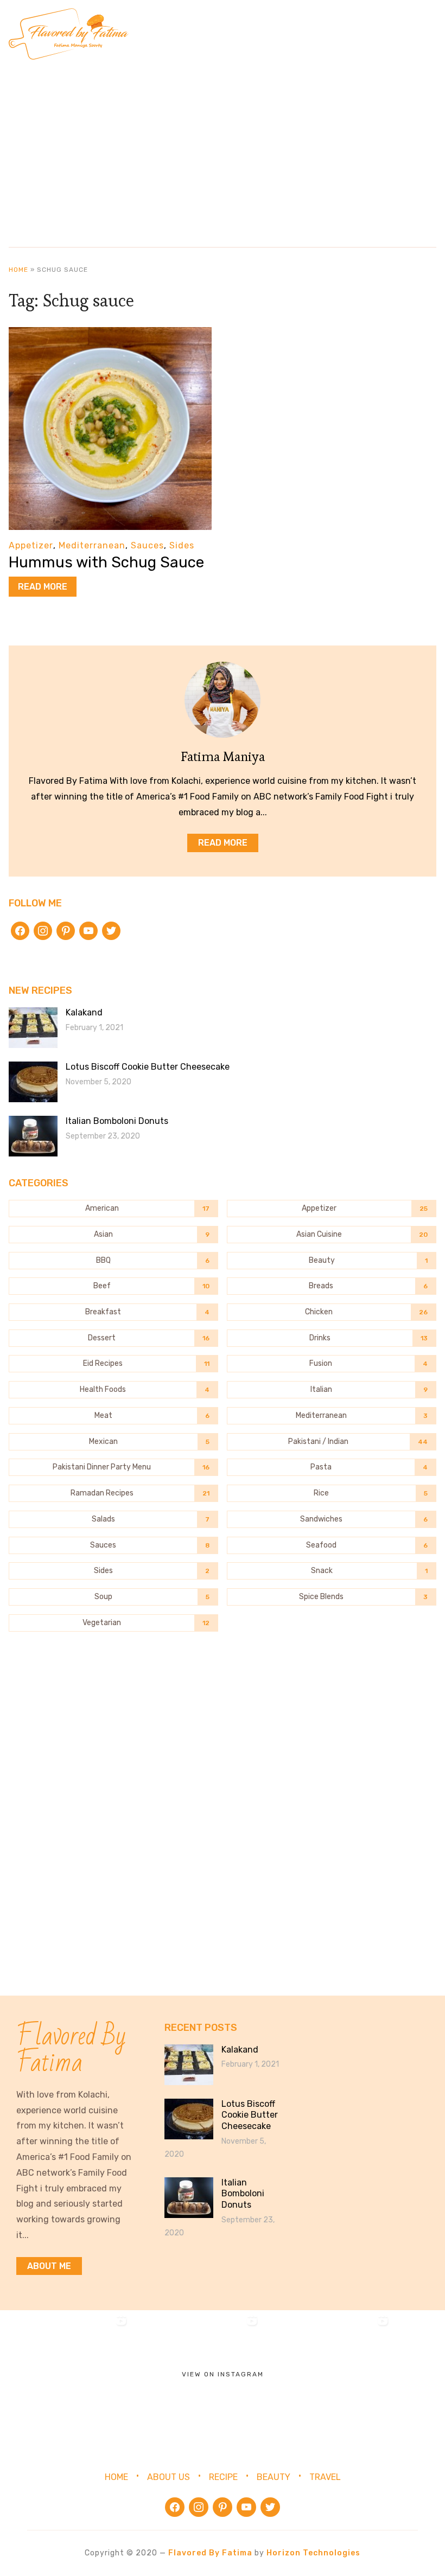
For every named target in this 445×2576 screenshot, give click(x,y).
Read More (43, 587)
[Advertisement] (223, 149)
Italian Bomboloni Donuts (117, 1121)
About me (49, 2266)
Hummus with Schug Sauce (106, 562)
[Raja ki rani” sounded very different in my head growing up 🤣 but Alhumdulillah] (327, 2376)
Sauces (147, 545)
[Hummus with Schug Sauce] (110, 334)
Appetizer (31, 545)
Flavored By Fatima (210, 2553)
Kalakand (84, 1012)
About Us (169, 2477)
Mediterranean (92, 545)
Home (18, 270)
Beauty (274, 2477)
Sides (182, 545)
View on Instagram (223, 2374)
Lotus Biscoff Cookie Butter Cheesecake (148, 1067)
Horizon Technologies (313, 2553)
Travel (325, 2477)
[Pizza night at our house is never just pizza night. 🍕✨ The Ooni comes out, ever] (65, 2376)
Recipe (223, 2477)
